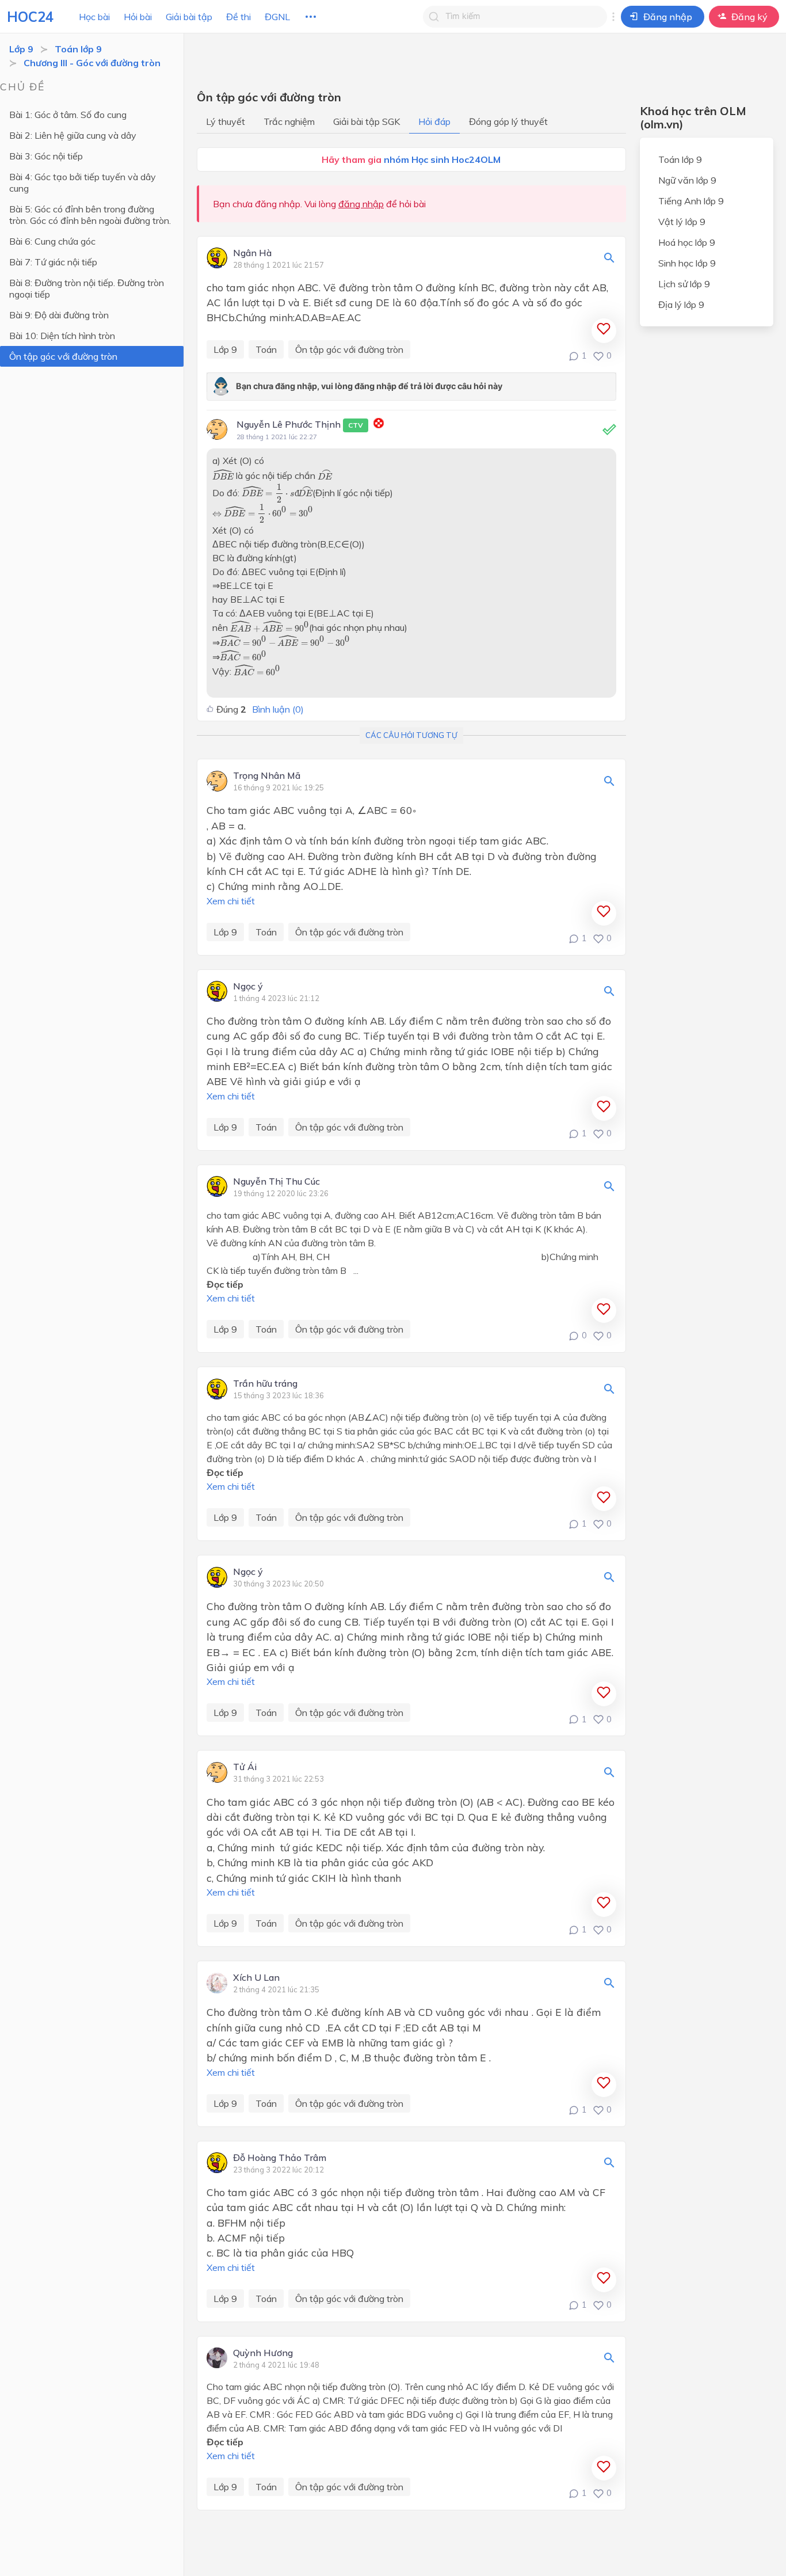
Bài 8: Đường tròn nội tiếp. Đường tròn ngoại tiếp (87, 288)
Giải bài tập (189, 17)
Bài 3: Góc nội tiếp (46, 156)
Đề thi (239, 17)
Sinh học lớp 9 (687, 263)
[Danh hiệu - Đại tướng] (379, 425)
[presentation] (223, 474)
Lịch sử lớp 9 (684, 284)
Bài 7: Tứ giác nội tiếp (53, 262)
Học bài (94, 17)
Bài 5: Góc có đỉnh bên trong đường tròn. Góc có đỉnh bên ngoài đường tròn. (90, 215)
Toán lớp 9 (78, 49)
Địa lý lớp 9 (681, 305)
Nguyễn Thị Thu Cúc (276, 1182)
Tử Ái (245, 1767)
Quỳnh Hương (263, 2353)
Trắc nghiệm (289, 121)
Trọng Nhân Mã (267, 776)
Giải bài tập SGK (367, 121)
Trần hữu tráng (265, 1384)
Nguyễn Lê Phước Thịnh (300, 424)
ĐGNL (277, 17)
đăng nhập (361, 204)
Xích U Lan (256, 1978)
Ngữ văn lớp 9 (687, 180)
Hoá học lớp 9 (687, 242)
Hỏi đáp (434, 121)
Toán (266, 349)
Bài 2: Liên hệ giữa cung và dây (73, 135)
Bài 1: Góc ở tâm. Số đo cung (68, 115)
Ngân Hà (252, 253)
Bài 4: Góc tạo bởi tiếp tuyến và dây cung (83, 182)
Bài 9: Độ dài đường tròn (59, 315)
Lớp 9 (21, 49)
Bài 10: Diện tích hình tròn (62, 336)
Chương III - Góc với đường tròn (92, 63)
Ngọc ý (248, 987)
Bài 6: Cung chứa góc (52, 241)
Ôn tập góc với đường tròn (63, 356)
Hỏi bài (138, 17)
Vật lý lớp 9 (682, 222)
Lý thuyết (226, 121)
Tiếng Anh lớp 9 (691, 201)
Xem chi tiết (231, 901)
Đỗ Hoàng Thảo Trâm (280, 2158)
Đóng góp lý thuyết (508, 121)
